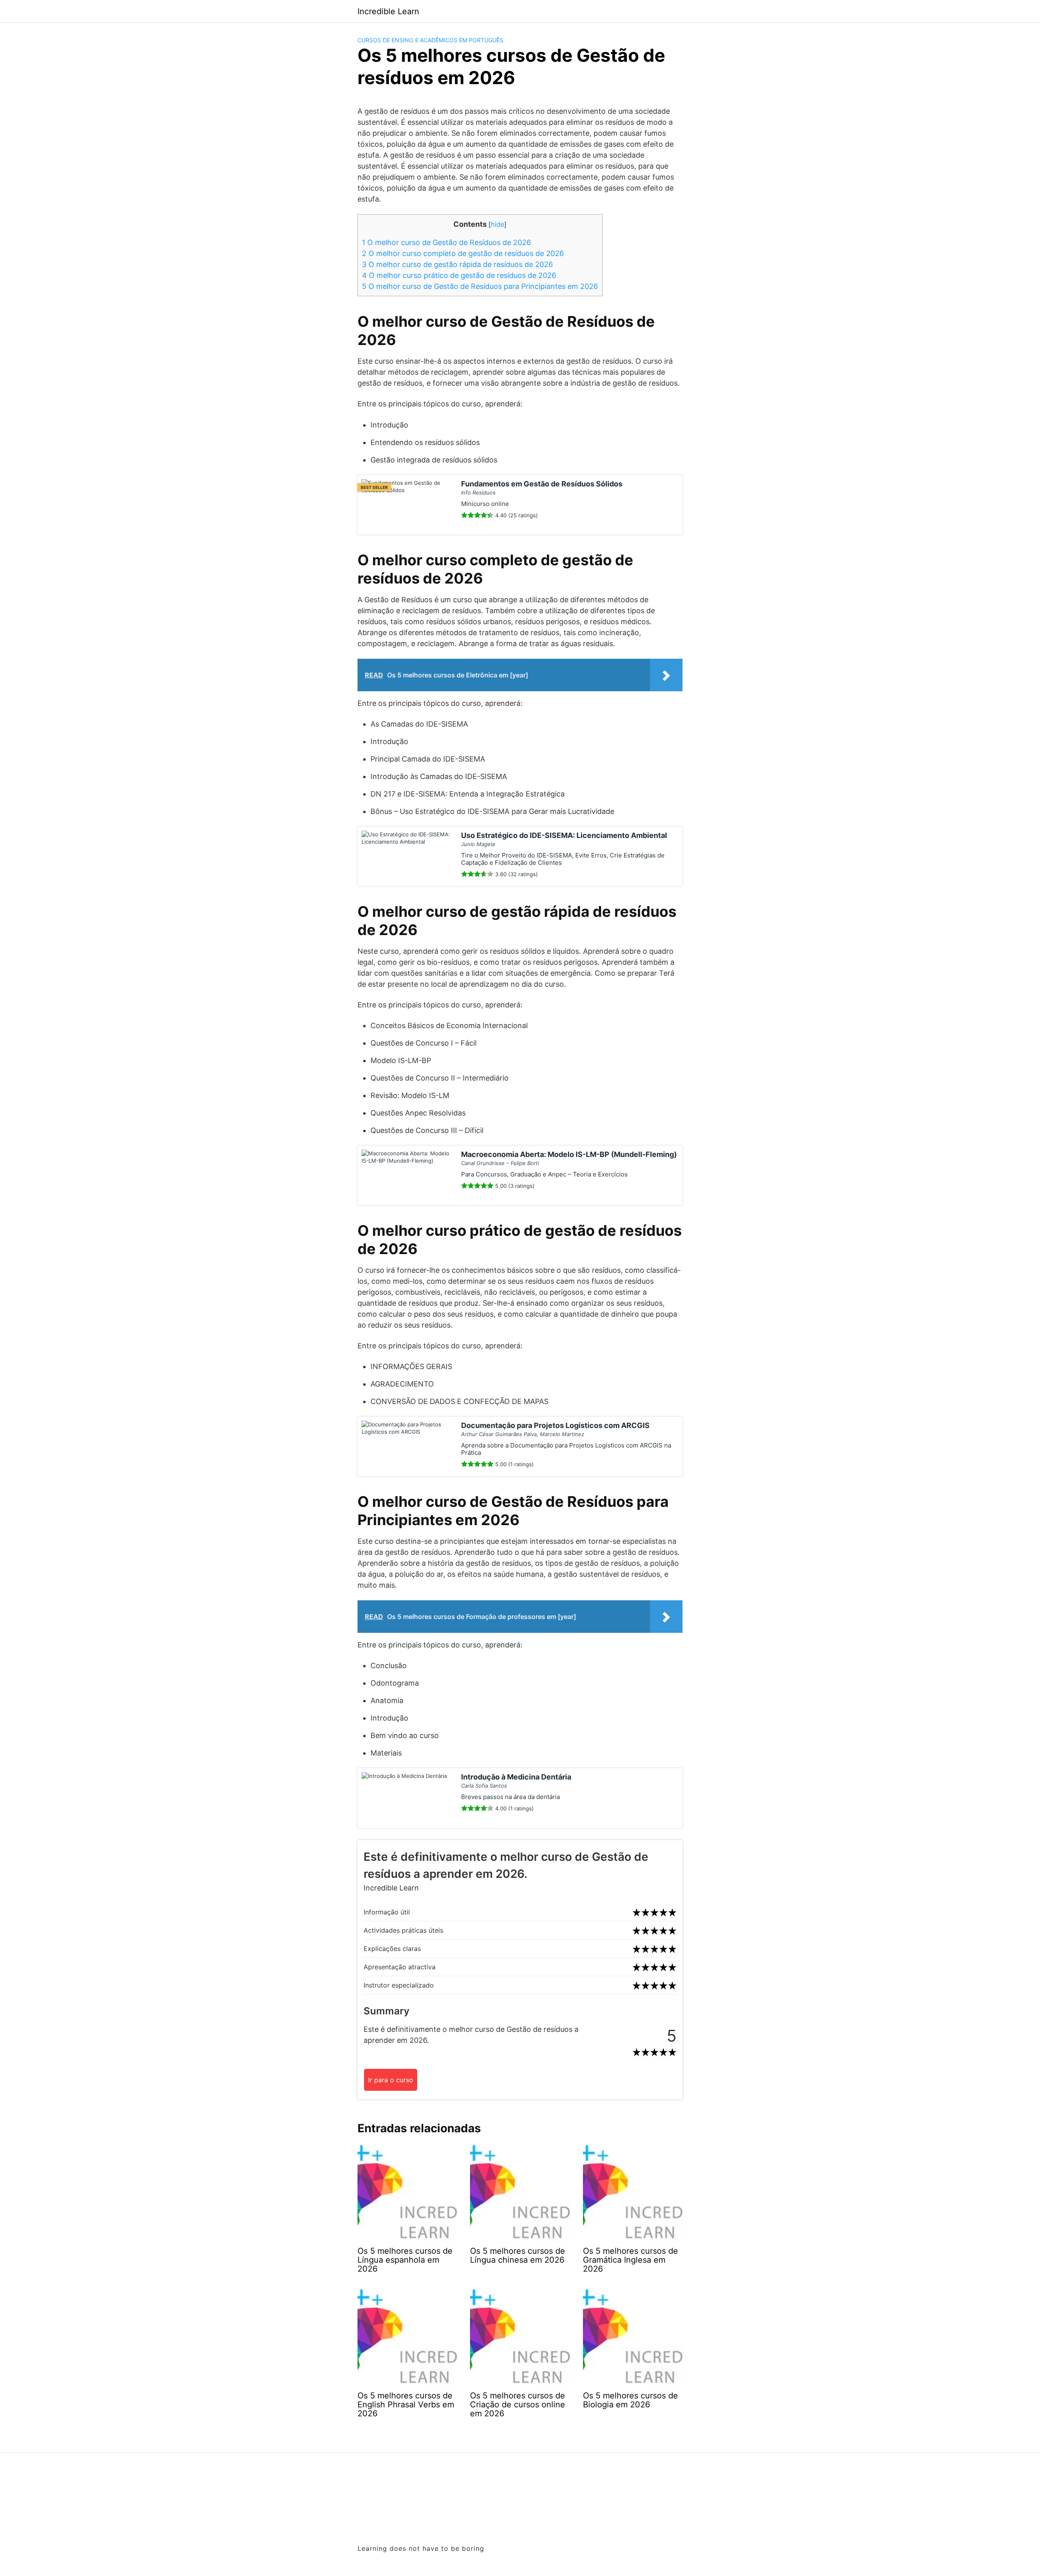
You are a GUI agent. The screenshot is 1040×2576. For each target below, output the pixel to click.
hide (497, 224)
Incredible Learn (388, 11)
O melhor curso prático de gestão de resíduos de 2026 (459, 275)
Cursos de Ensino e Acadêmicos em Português (430, 40)
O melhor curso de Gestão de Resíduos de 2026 (446, 242)
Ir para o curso (391, 2080)
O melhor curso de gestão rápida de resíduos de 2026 (457, 264)
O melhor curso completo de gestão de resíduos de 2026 (463, 253)
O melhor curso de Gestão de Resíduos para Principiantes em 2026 (480, 286)
